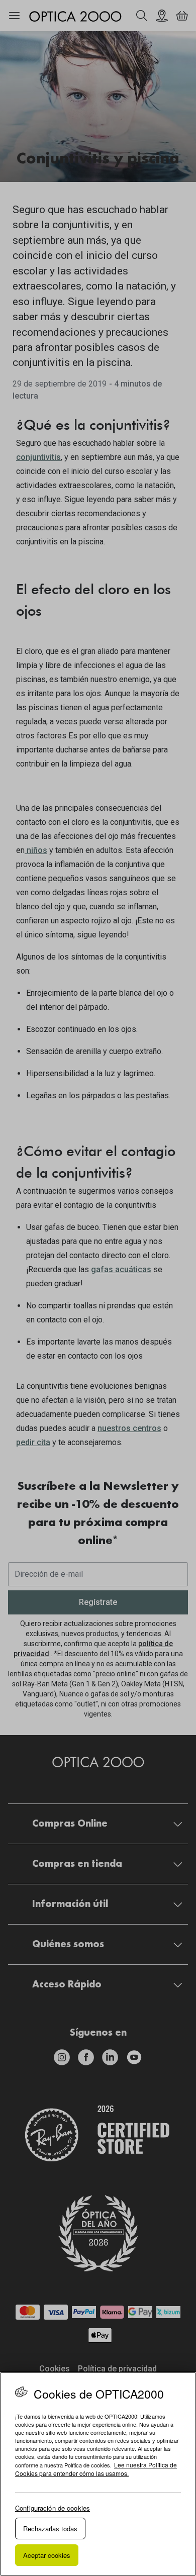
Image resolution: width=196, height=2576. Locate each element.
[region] (98, 2474)
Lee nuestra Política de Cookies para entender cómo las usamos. (96, 2469)
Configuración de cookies (53, 2508)
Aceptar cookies (47, 2555)
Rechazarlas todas (50, 2529)
